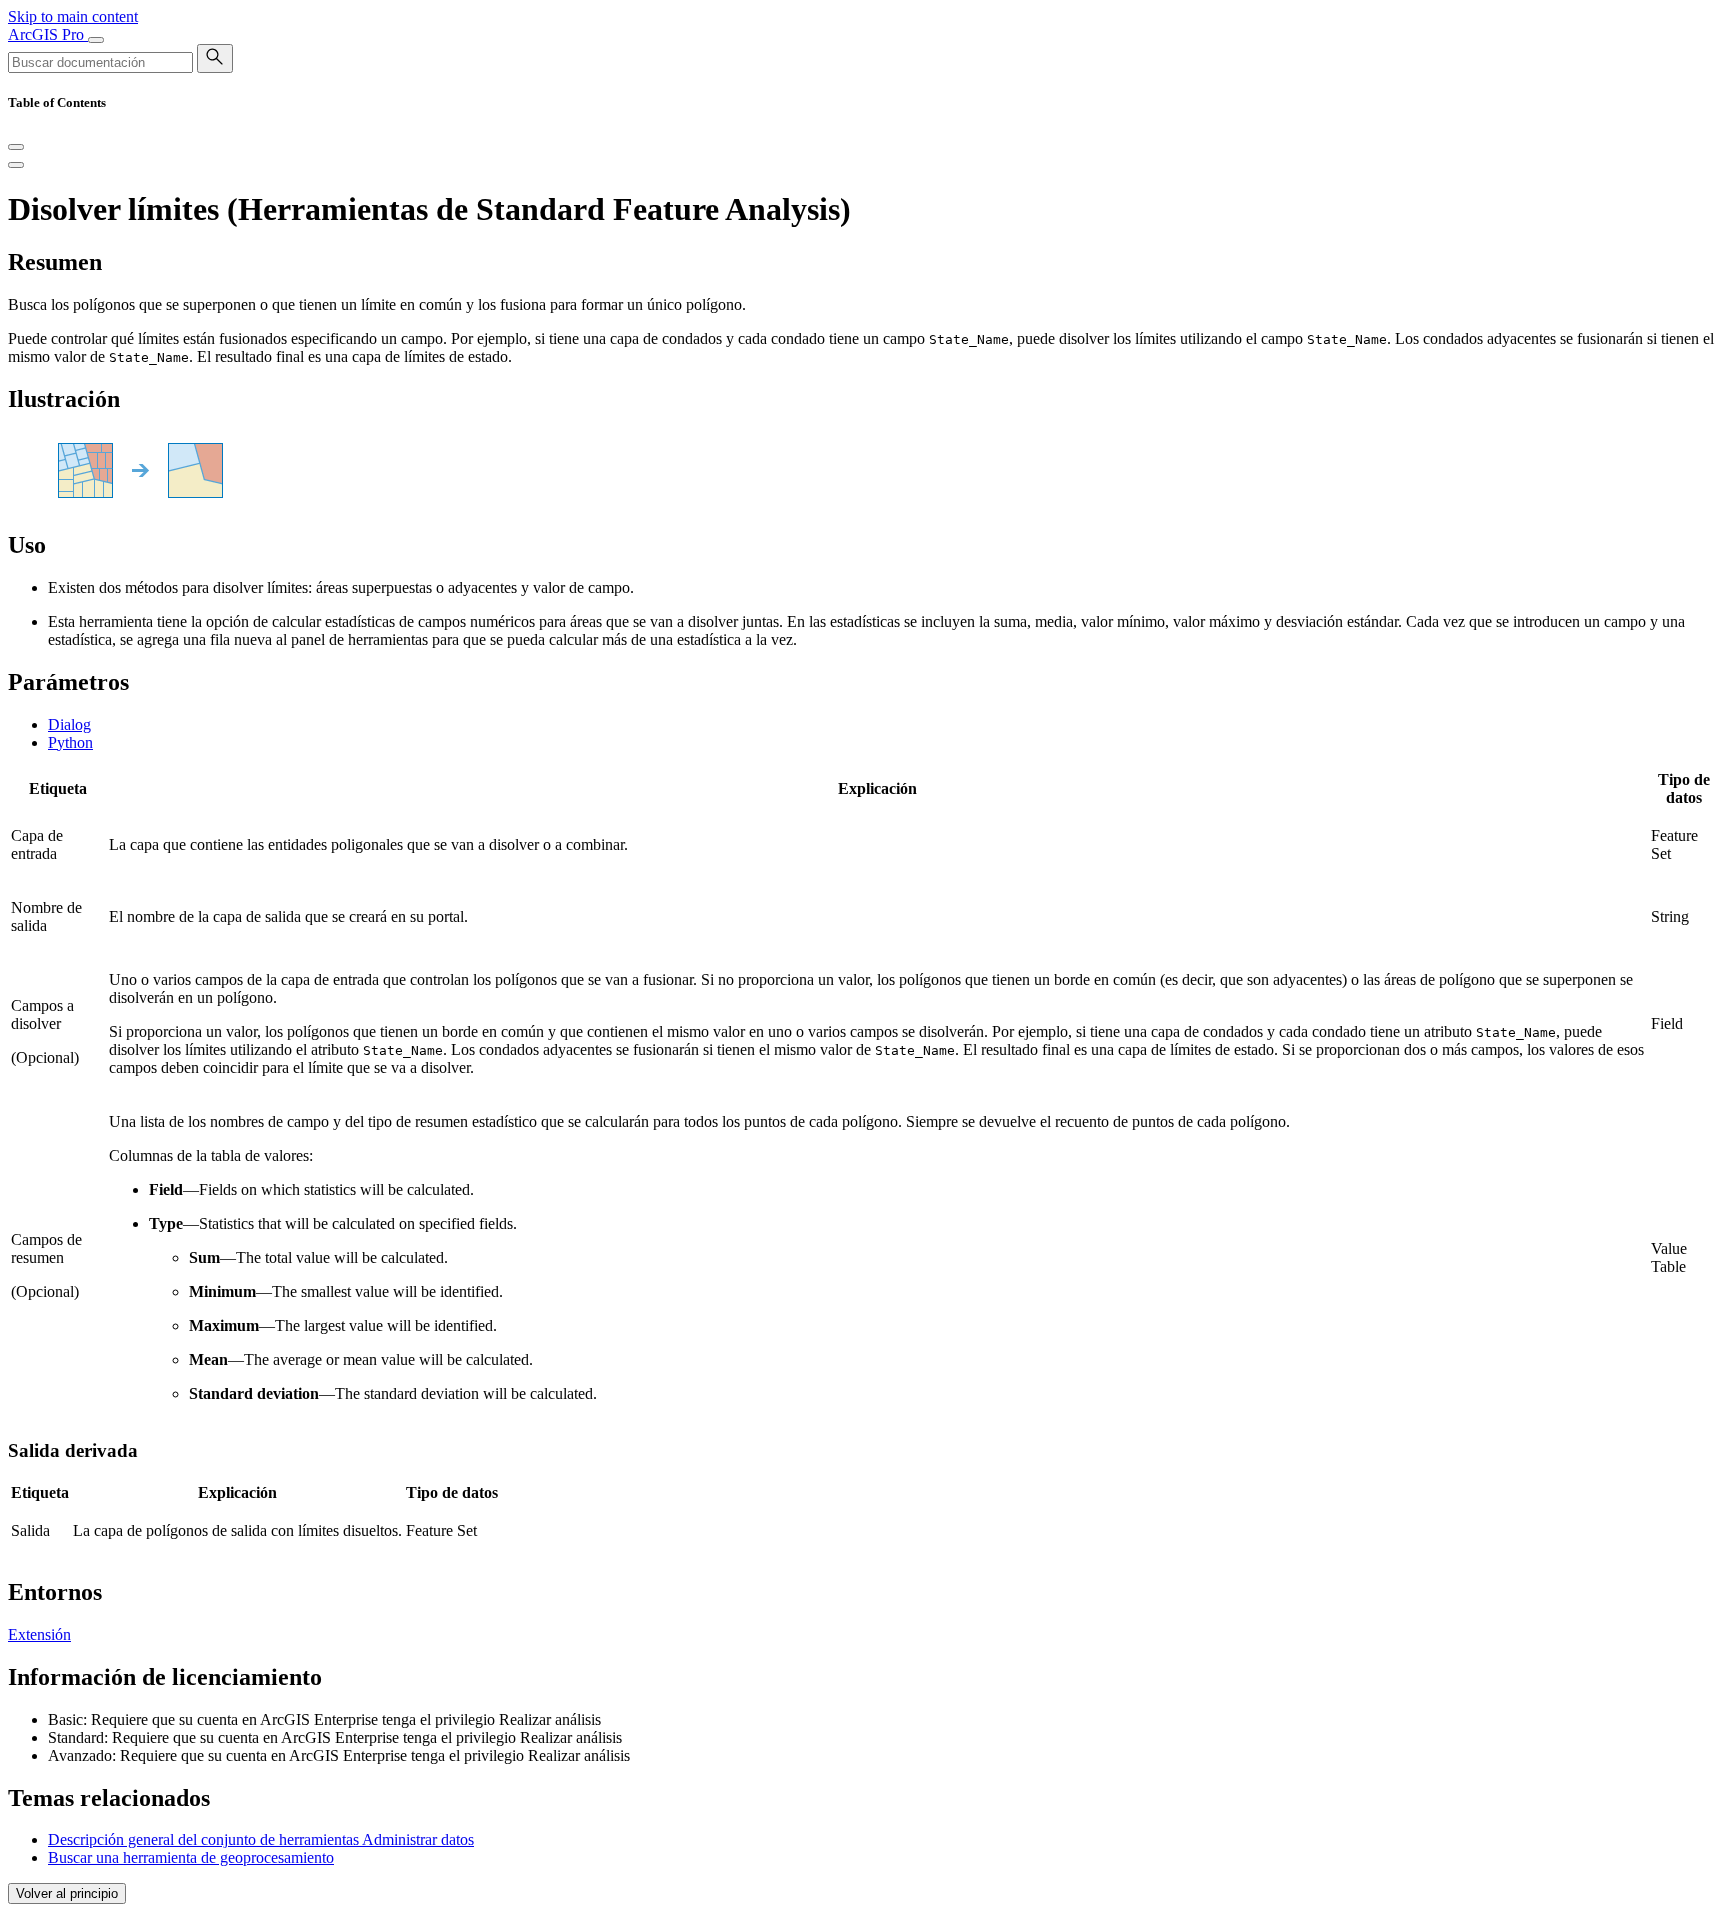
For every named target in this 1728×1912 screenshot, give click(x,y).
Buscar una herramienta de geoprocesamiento (191, 1857)
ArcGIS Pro (48, 34)
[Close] (16, 147)
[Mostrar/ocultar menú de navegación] (96, 40)
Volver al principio (67, 1893)
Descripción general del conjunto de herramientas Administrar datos (261, 1839)
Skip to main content (73, 16)
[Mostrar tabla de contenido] (16, 165)
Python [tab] (70, 742)
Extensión (39, 1634)
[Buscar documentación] (215, 58)
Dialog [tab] (69, 724)
